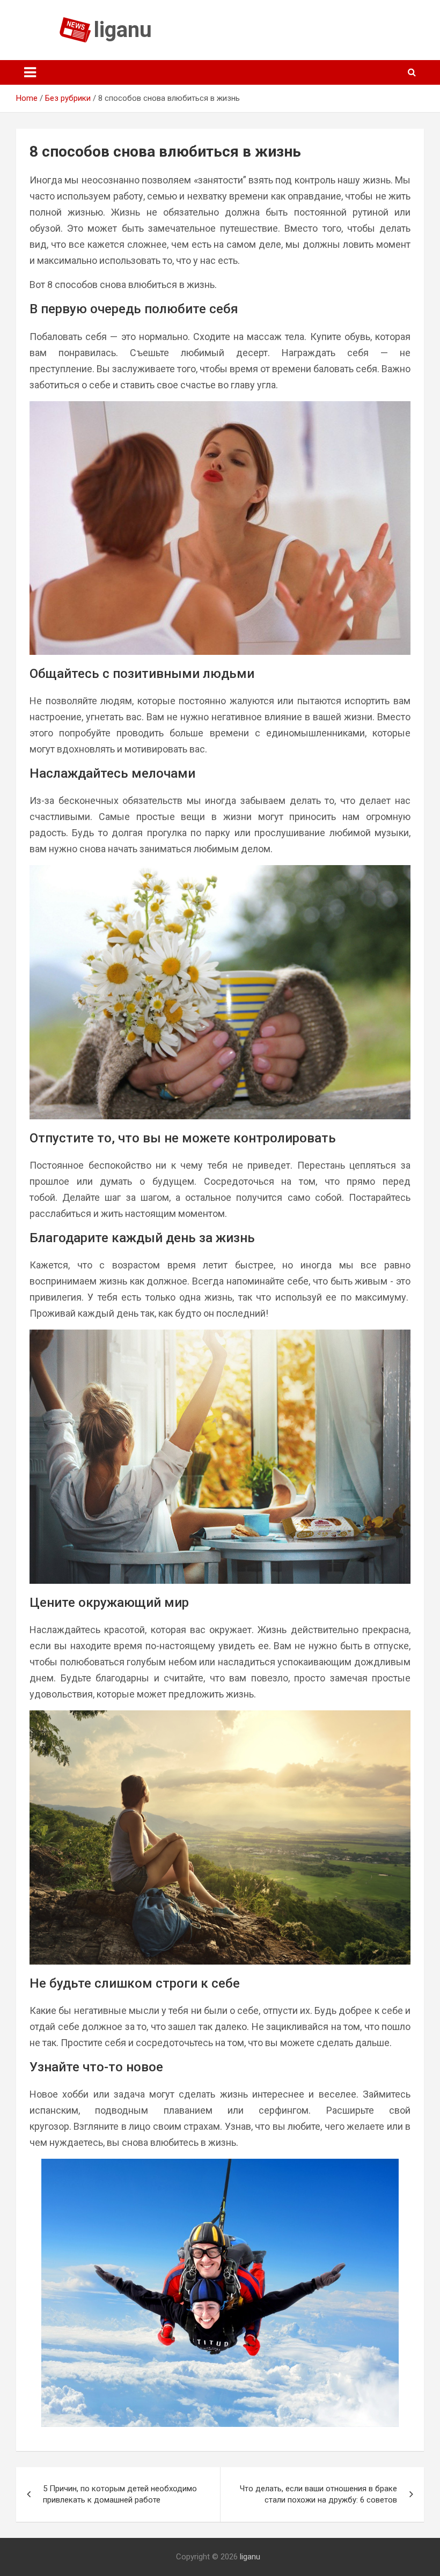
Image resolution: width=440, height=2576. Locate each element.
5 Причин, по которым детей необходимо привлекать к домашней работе (120, 2494)
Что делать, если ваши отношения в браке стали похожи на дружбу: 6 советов (318, 2494)
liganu (123, 30)
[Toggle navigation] (30, 72)
